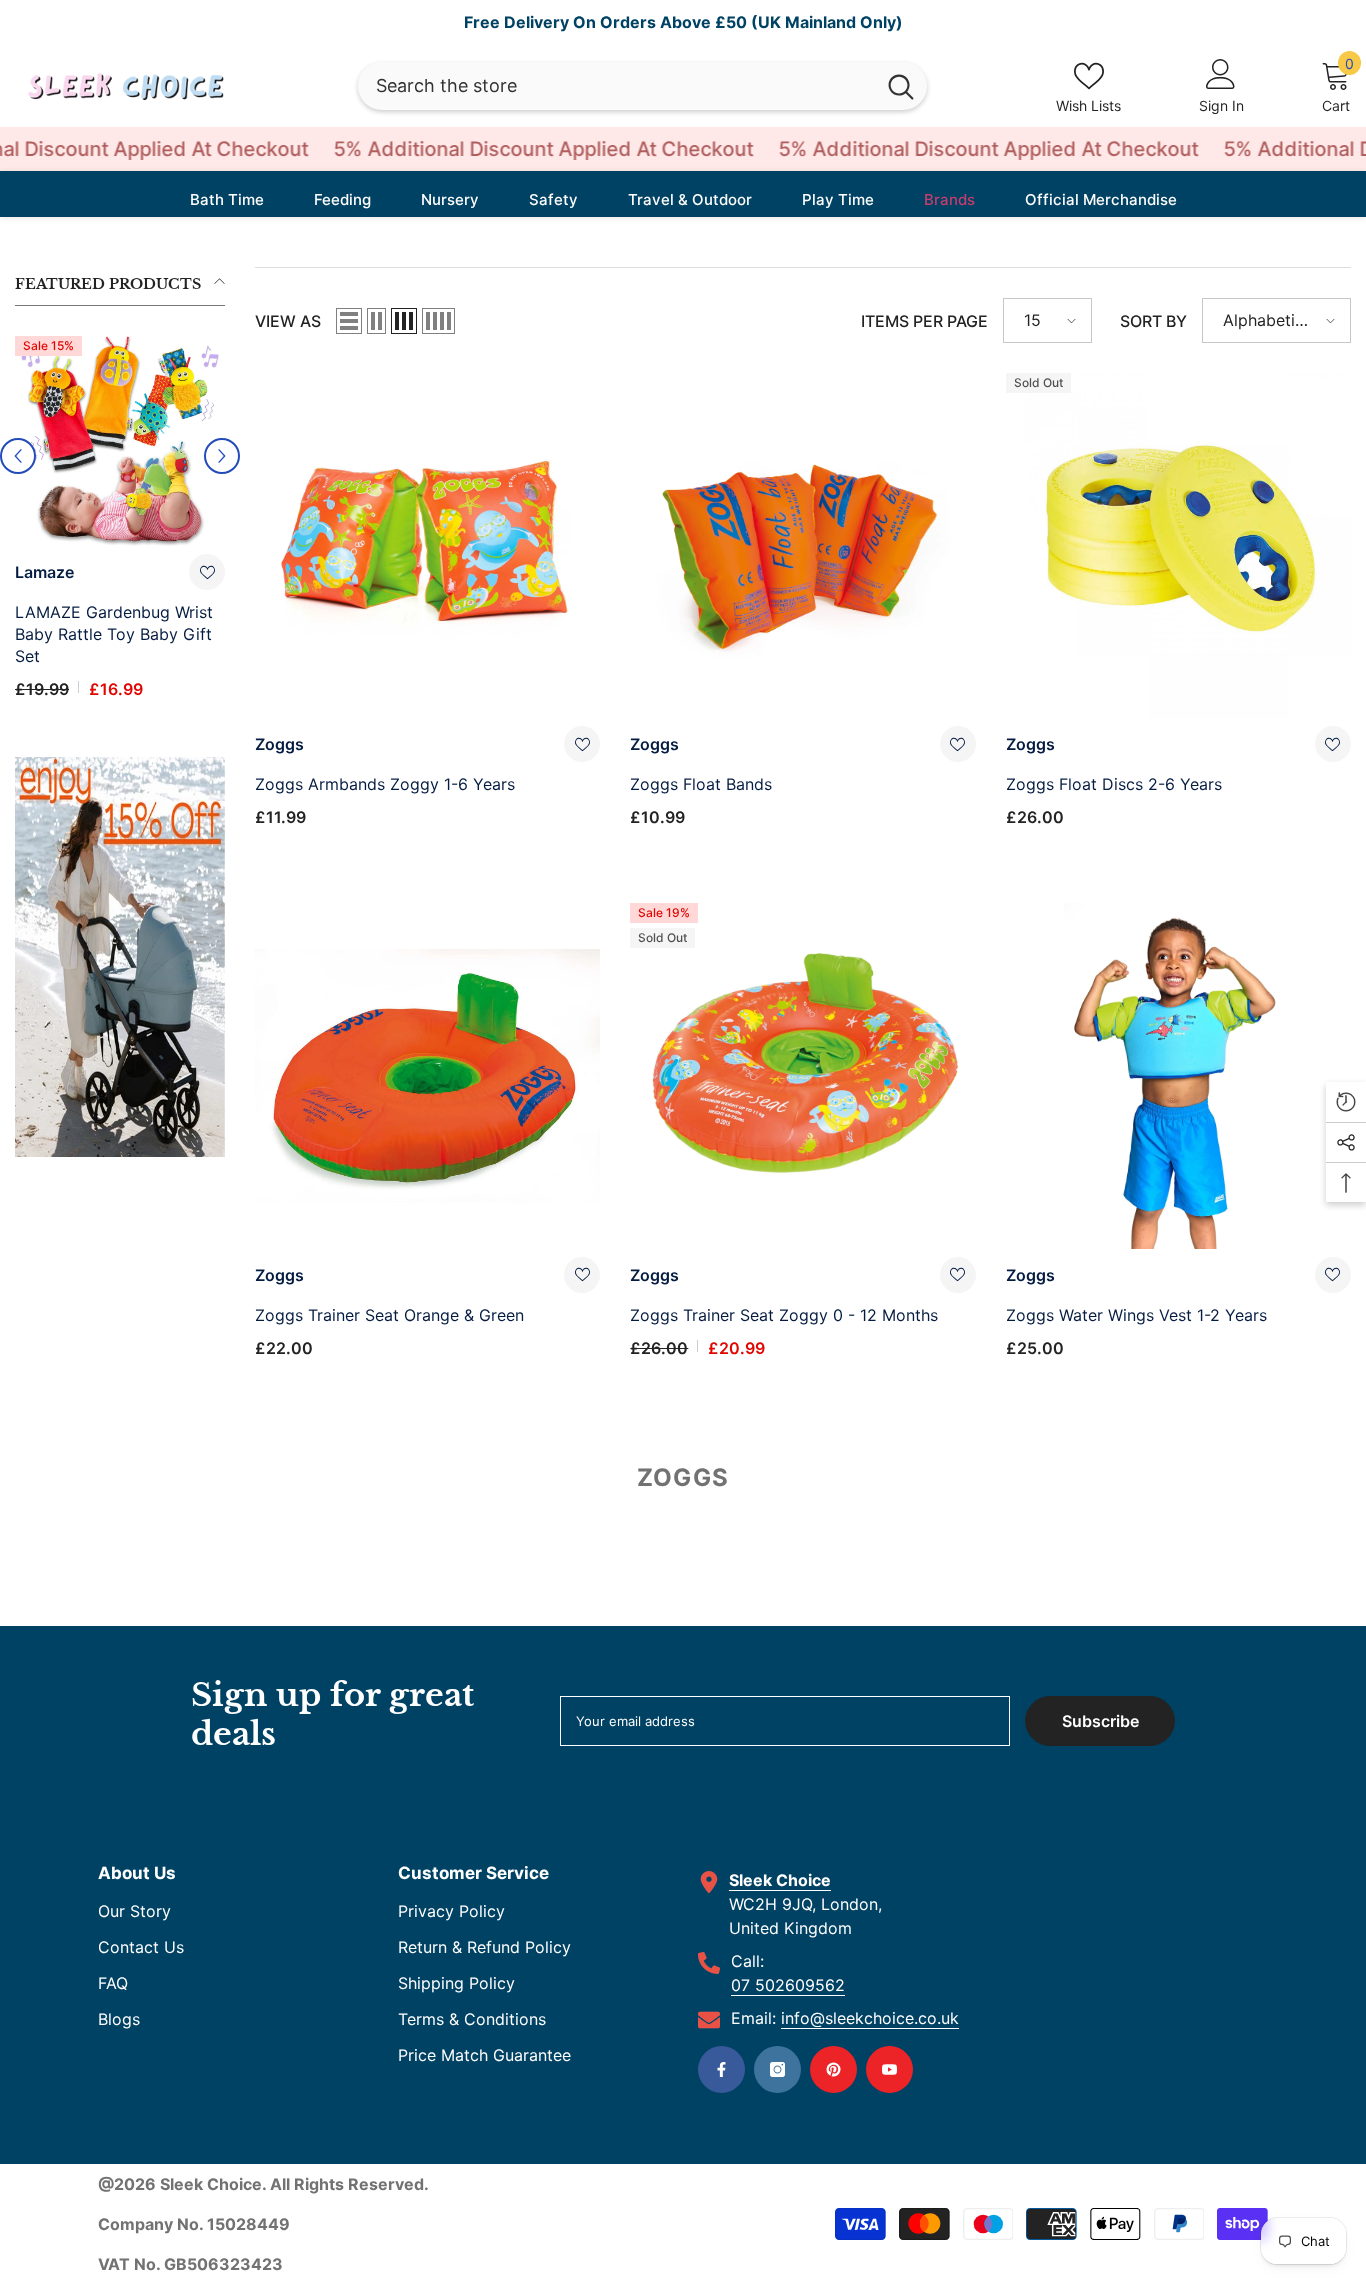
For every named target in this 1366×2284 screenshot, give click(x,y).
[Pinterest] (833, 2069)
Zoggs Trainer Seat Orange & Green (389, 1315)
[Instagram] (777, 2069)
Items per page (924, 321)
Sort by (1153, 321)
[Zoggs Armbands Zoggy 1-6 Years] (427, 545)
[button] (349, 321)
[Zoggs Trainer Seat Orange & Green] (427, 1075)
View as (288, 321)
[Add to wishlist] (207, 572)
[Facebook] (721, 2069)
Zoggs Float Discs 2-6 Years (1114, 784)
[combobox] (616, 86)
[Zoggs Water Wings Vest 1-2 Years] (1178, 1075)
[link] (120, 913)
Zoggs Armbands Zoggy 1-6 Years (385, 784)
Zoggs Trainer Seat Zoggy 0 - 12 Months (784, 1315)
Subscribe (1100, 1721)
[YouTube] (889, 2069)
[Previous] (18, 434)
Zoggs (279, 744)
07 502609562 (788, 1985)
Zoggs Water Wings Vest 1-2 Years (1136, 1315)
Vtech (38, 572)
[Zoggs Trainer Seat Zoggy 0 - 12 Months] (802, 1075)
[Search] (642, 86)
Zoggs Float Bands (701, 784)
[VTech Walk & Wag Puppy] (120, 441)
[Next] (222, 434)
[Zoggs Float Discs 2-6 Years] (1178, 545)
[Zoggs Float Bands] (802, 545)
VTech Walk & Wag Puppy (112, 612)
